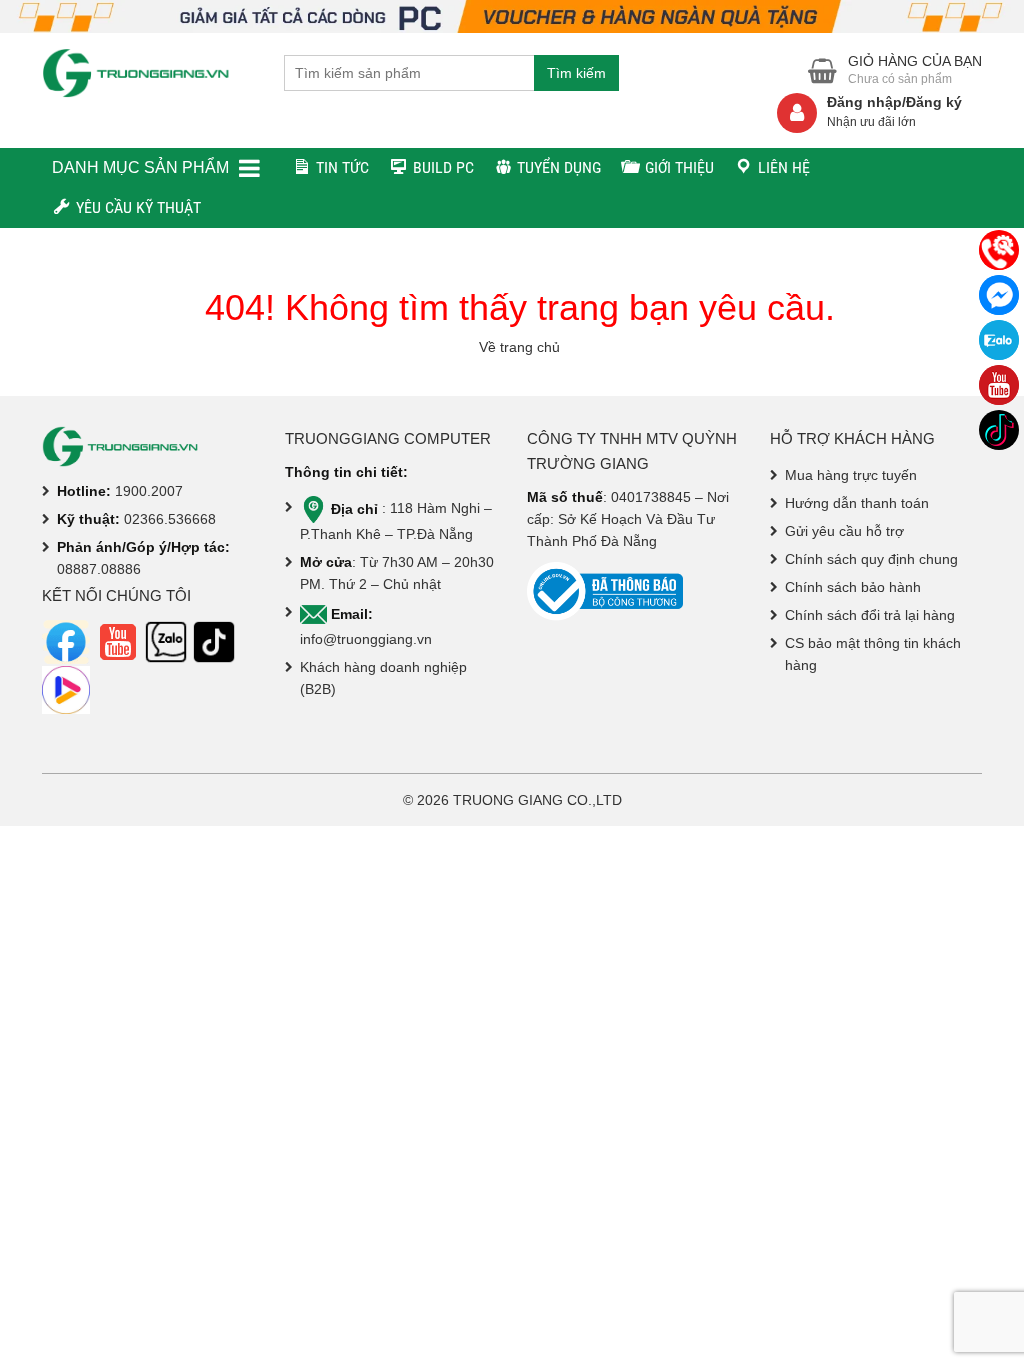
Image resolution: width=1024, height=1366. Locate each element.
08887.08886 (99, 569)
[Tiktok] (999, 430)
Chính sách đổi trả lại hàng (870, 615)
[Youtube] (999, 385)
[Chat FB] (999, 295)
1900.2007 (149, 491)
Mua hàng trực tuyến (851, 475)
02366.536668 (170, 519)
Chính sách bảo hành (853, 587)
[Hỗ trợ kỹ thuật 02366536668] (999, 250)
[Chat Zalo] (999, 340)
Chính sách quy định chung (871, 559)
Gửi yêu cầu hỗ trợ (844, 531)
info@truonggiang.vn (366, 639)
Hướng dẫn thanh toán (857, 503)
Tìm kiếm (576, 73)
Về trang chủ (519, 347)
